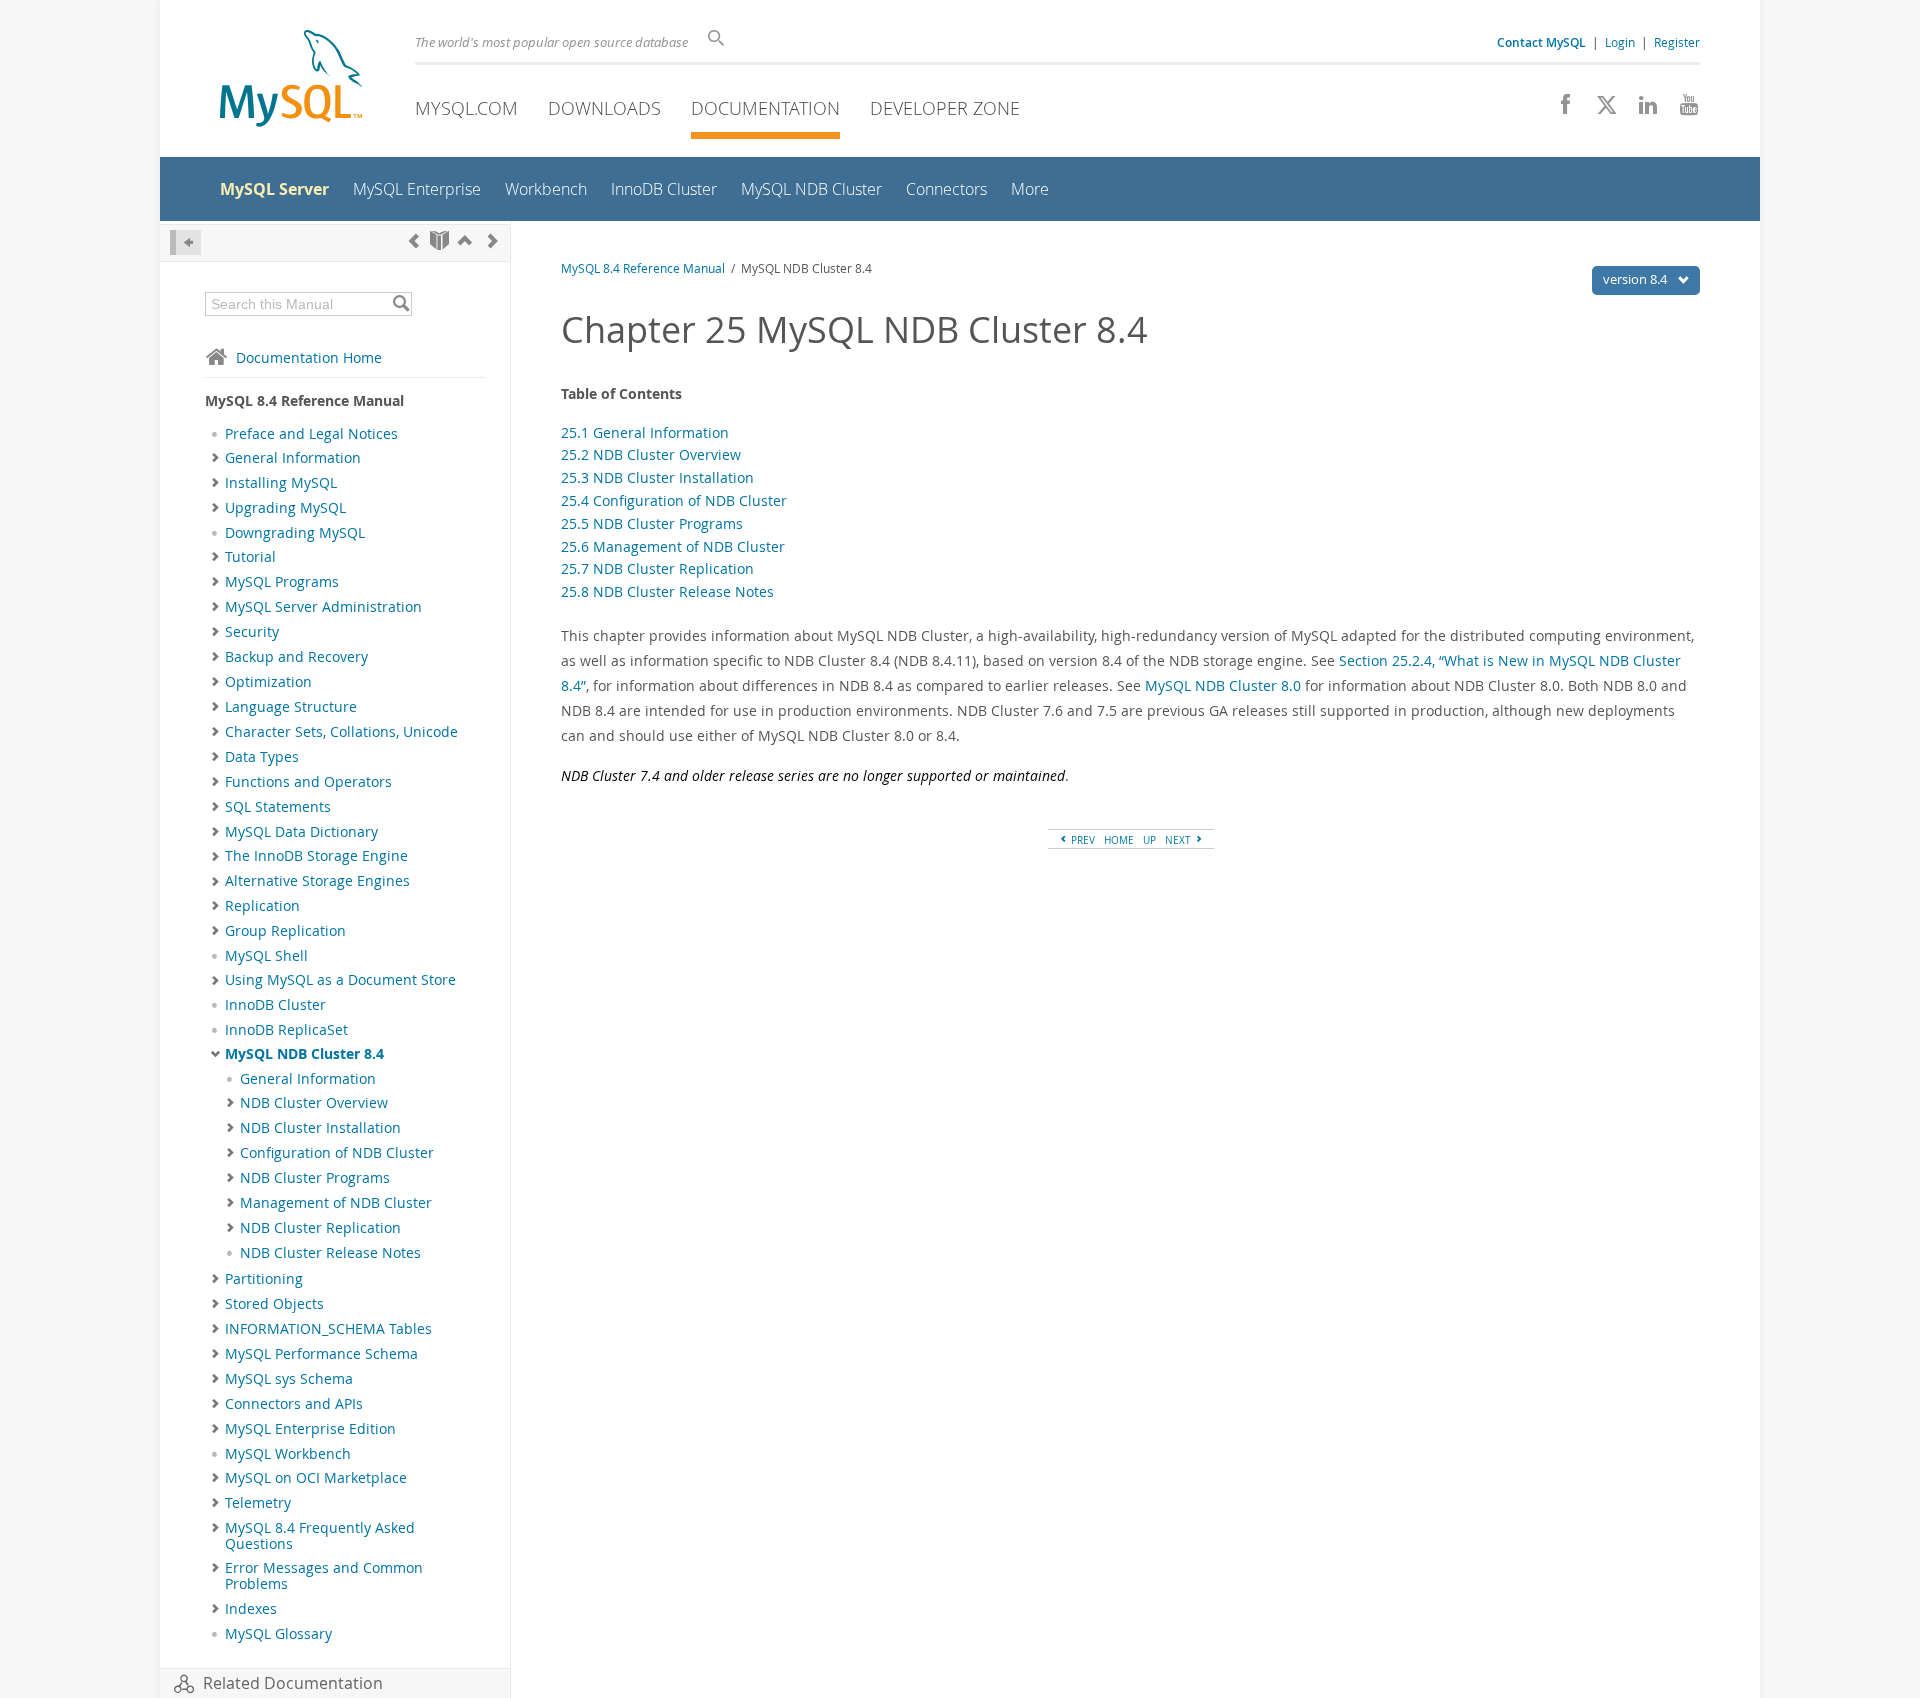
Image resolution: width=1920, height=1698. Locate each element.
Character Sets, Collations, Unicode (341, 732)
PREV (1081, 840)
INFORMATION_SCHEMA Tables (328, 1329)
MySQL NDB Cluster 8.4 (304, 1054)
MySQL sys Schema (289, 1379)
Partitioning (264, 1279)
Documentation (765, 108)
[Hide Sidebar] (185, 242)
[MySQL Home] (291, 80)
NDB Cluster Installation (320, 1128)
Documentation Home (309, 357)
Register (1677, 42)
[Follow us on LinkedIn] (1640, 110)
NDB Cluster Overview (314, 1103)
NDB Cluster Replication (320, 1228)
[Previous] (414, 240)
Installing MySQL (281, 483)
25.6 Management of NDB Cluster (673, 546)
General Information (293, 458)
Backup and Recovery (296, 657)
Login (1620, 42)
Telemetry (258, 1503)
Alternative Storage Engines (317, 881)
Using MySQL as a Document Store (340, 980)
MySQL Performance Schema (321, 1354)
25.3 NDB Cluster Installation (657, 477)
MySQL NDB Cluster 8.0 (1223, 685)
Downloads (604, 108)
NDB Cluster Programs (315, 1178)
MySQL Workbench (288, 1454)
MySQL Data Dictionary (301, 832)
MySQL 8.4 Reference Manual (643, 268)
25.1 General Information (645, 432)
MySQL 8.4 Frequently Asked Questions (320, 1536)
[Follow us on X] (1599, 110)
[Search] (400, 304)
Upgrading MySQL (285, 508)
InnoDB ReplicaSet (286, 1030)
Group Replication (285, 931)
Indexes (251, 1609)
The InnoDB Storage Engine (316, 856)
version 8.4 (1636, 279)
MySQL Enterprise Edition (310, 1429)
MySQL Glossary (278, 1634)
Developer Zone (945, 108)
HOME (1119, 840)
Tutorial (250, 557)
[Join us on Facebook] (1558, 110)
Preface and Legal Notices (311, 434)
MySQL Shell (266, 956)
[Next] (493, 240)
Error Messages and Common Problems (324, 1576)
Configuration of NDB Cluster (337, 1153)
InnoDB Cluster (275, 1005)
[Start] (439, 240)
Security (252, 632)
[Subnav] (215, 458)
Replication (262, 906)
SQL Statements (278, 807)
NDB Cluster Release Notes (330, 1253)
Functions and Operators (308, 782)
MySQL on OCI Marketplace (316, 1478)
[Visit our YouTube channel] (1681, 110)
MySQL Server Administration (323, 607)
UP (1149, 840)
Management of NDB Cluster (336, 1203)
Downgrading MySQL (295, 533)
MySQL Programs (282, 582)
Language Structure (291, 707)
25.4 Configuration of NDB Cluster (674, 500)
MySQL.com (466, 108)
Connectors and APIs (294, 1404)
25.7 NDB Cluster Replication (657, 568)
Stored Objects (274, 1304)
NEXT (1179, 840)
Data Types (262, 757)
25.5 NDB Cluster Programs (652, 523)
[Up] (465, 240)
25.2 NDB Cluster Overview (651, 454)
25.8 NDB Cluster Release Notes (667, 591)
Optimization (268, 682)
